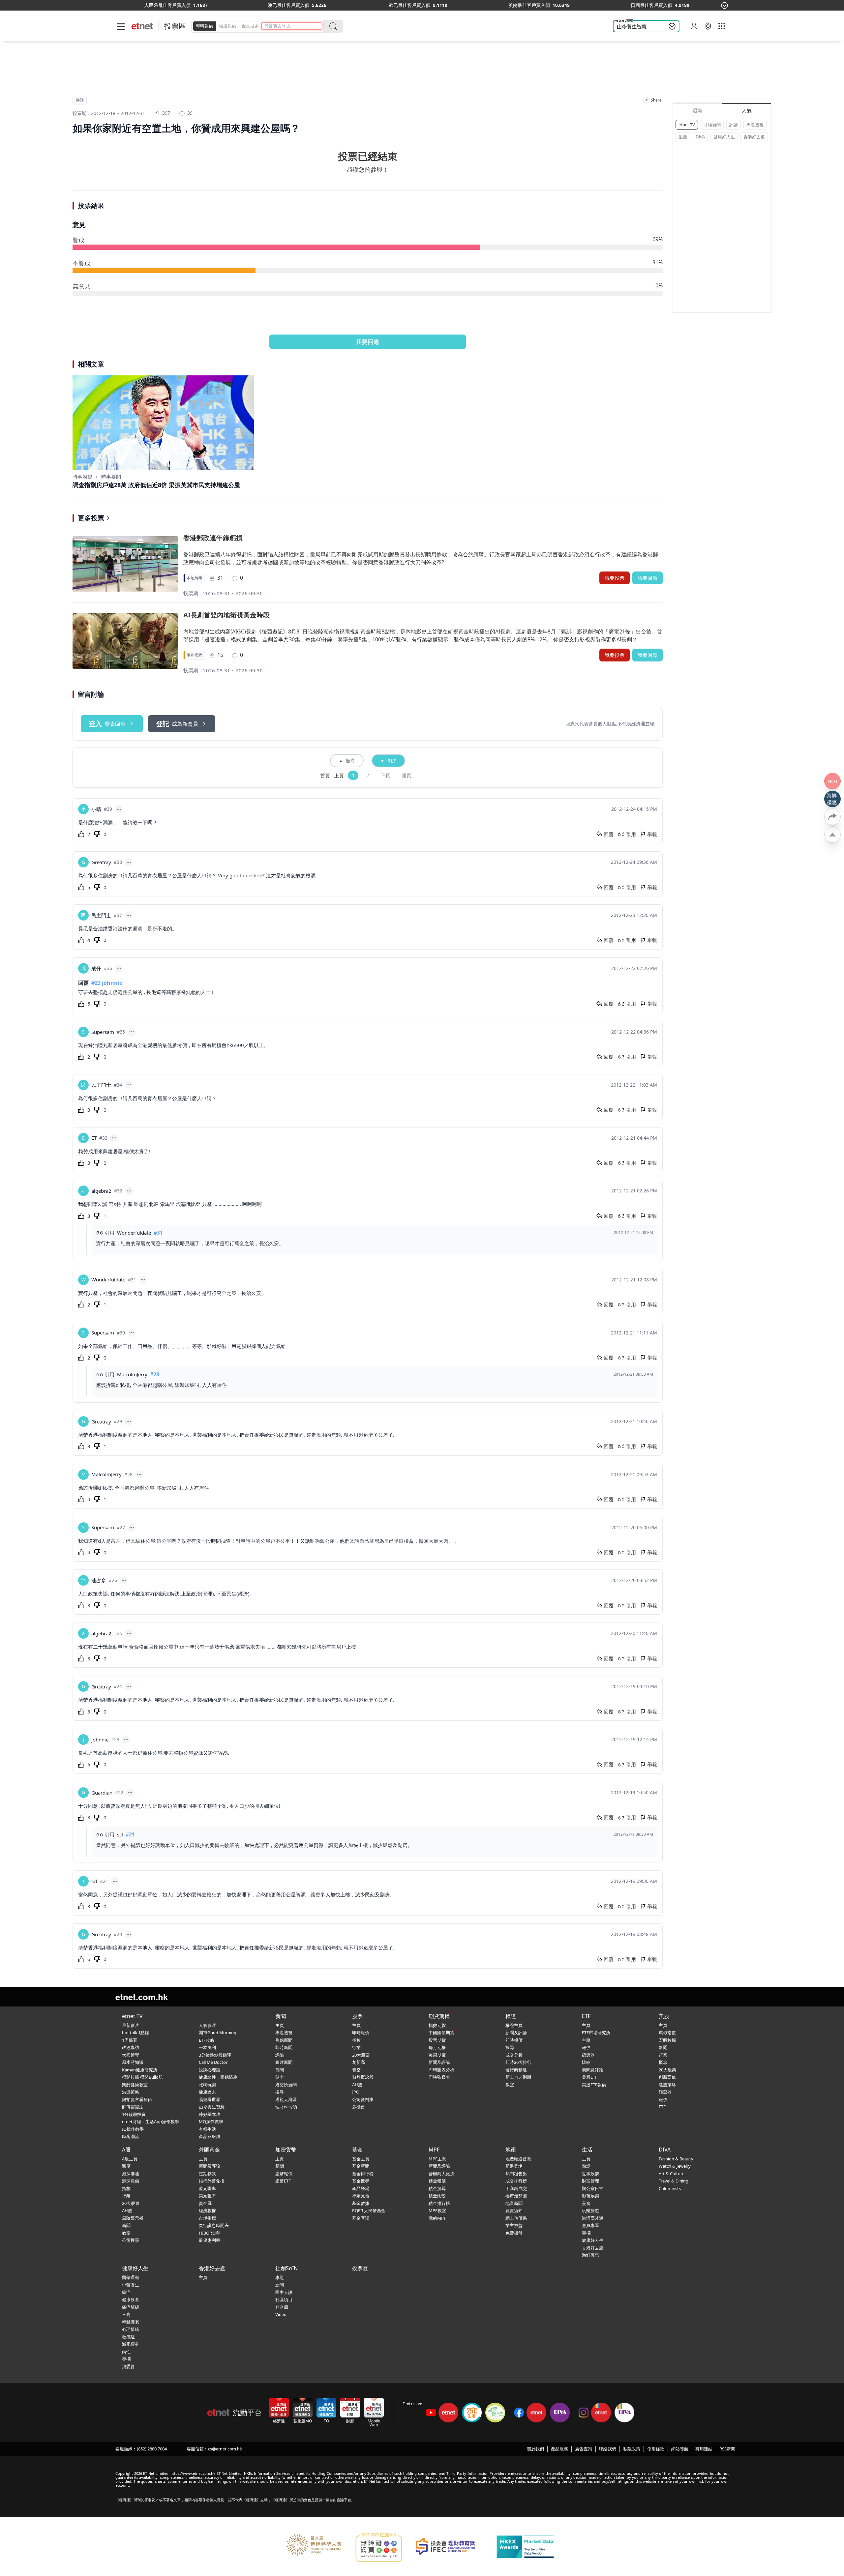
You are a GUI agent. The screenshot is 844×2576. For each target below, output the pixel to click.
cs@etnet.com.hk (225, 2449)
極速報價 (227, 26)
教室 (510, 2085)
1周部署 (130, 2040)
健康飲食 (131, 2299)
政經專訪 (131, 2047)
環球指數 (667, 2033)
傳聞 (280, 2070)
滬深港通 (131, 2174)
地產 (511, 2150)
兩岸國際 (195, 655)
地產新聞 (514, 2203)
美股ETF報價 (594, 2085)
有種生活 (207, 2129)
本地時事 (195, 578)
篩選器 (588, 2055)
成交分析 (514, 2055)
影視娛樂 (590, 2196)
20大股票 (361, 2055)
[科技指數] (507, 5)
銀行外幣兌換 (212, 2181)
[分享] (646, 100)
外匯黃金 (209, 2150)
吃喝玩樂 (207, 2085)
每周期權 (437, 2055)
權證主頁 (514, 2025)
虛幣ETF (283, 2181)
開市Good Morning (218, 2033)
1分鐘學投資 (134, 2114)
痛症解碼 (131, 2307)
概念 (663, 2062)
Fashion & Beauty (676, 2159)
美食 (586, 2203)
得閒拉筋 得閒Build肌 (142, 2077)
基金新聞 (361, 2166)
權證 (511, 2016)
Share (656, 100)
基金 (357, 2150)
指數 (356, 2040)
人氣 (747, 110)
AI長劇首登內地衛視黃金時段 (226, 615)
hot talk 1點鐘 (136, 2033)
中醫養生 (131, 2285)
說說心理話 (210, 2070)
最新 (698, 110)
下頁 (385, 775)
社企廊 (282, 2307)
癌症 (126, 2292)
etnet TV (687, 125)
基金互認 (361, 2218)
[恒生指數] (144, 5)
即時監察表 (439, 2077)
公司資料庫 (363, 2099)
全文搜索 (250, 26)
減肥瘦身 (131, 2344)
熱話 (80, 100)
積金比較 (437, 2196)
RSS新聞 (727, 2449)
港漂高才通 (593, 2218)
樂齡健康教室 (135, 2085)
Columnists (670, 2188)
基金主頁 (361, 2159)
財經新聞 (712, 125)
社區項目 (284, 2299)
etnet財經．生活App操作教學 (151, 2122)
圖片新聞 (284, 2062)
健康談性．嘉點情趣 (218, 2077)
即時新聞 (284, 2047)
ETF (586, 2016)
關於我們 (535, 2449)
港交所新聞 (286, 2085)
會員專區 (590, 2225)
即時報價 (204, 26)
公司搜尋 (131, 2240)
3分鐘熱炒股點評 (215, 2055)
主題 (586, 2040)
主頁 (280, 2025)
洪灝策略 (131, 2092)
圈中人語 (284, 2292)
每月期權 (437, 2047)
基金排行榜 (363, 2174)
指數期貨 (437, 2025)
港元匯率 (207, 2188)
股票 (357, 2016)
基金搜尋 (361, 2181)
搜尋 (280, 2092)
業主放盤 (514, 2225)
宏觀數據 (667, 2040)
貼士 (280, 2077)
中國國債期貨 (441, 2033)
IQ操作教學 (133, 2129)
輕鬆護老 (131, 2322)
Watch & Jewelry (675, 2166)
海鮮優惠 (590, 2255)
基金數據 (361, 2203)
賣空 (356, 2070)
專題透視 (755, 125)
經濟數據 (207, 2210)
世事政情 (590, 2174)
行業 (356, 2047)
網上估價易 (516, 2218)
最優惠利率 (210, 2240)
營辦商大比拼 (441, 2174)
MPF (434, 2150)
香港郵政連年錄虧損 (213, 538)
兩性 (126, 2352)
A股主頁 (130, 2159)
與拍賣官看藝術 (137, 2099)
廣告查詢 (584, 2449)
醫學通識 (131, 2277)
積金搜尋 (437, 2188)
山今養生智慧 (632, 26)
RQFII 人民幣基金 (369, 2210)
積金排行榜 (439, 2203)
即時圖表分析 (441, 2070)
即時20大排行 (518, 2062)
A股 (126, 2150)
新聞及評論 (439, 2062)
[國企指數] (386, 5)
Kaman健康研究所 (140, 2070)
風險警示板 (133, 2218)
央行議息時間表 (214, 2225)
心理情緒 (131, 2329)
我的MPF (437, 2218)
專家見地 (361, 2196)
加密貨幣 (286, 2150)
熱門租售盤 (516, 2174)
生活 (683, 137)
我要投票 (615, 578)
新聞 (281, 2016)
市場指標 (207, 2218)
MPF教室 (437, 2210)
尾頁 (407, 775)
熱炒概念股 (363, 2077)
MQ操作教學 (211, 2122)
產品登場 (361, 2188)
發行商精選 (516, 2070)
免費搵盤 (514, 2233)
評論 (734, 125)
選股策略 (667, 2085)
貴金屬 (205, 2203)
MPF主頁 (437, 2159)
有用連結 (704, 2449)
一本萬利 (207, 2047)
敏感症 (128, 2337)
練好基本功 (210, 2114)
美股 (664, 2016)
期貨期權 (439, 2016)
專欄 (586, 2233)
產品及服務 (210, 2136)
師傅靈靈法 (133, 2107)
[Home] (142, 26)
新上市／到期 (518, 2077)
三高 (126, 2314)
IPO (356, 2092)
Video (281, 2314)
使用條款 (656, 2449)
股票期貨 (437, 2040)
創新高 (359, 2062)
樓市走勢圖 (516, 2196)
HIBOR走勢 (210, 2233)
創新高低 (667, 2077)
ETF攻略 (207, 2040)
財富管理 (590, 2181)
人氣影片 (207, 2025)
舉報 (652, 834)
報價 (586, 2047)
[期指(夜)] (261, 5)
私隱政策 (632, 2449)
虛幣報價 (284, 2174)
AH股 (357, 2085)
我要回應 (368, 342)
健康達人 (207, 2092)
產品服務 (559, 2449)
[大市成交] (647, 5)
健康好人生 (724, 137)
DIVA (700, 137)
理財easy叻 (286, 2107)
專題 (280, 2277)
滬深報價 (131, 2181)
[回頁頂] (832, 834)
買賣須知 (514, 2210)
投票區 (175, 26)
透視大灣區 (286, 2099)
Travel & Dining (674, 2181)
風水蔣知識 (133, 2062)
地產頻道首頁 (518, 2159)
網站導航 (680, 2449)
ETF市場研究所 (596, 2033)
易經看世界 (210, 2099)
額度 (126, 2166)
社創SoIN (286, 2268)
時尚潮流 (131, 2136)
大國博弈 (131, 2055)
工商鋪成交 (516, 2188)
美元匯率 (207, 2196)
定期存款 (207, 2174)
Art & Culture (672, 2174)
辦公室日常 (593, 2188)
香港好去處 (754, 137)
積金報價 (437, 2181)
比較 (586, 2062)
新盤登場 (514, 2166)
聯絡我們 (608, 2449)
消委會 (128, 2366)
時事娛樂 (82, 477)
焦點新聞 (284, 2040)
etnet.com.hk (142, 1997)
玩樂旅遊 (590, 2210)
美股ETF (590, 2077)
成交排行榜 (516, 2181)
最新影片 (131, 2025)
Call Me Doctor (213, 2062)
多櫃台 (359, 2107)
